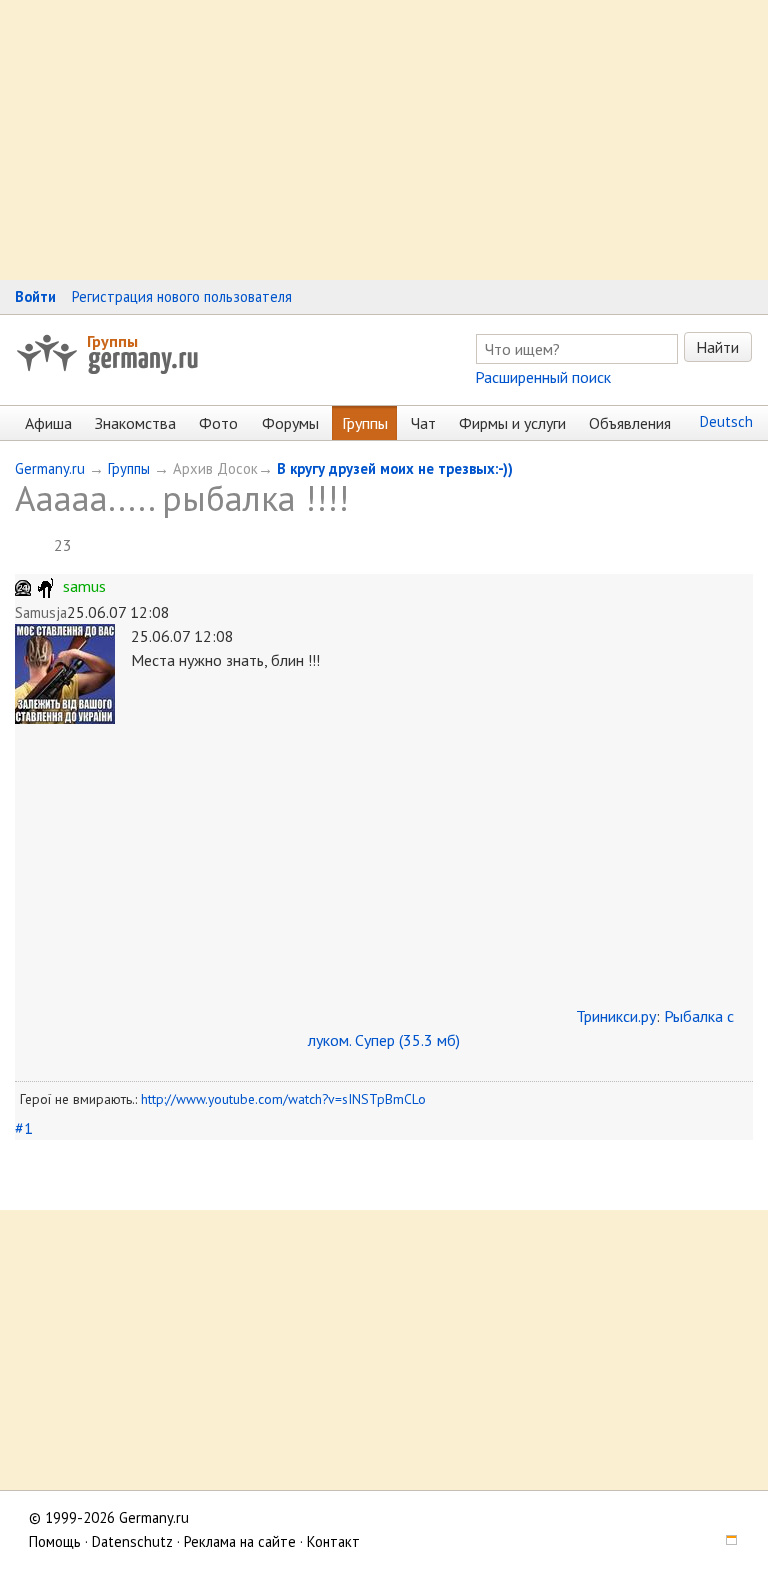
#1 (24, 1128)
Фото (218, 423)
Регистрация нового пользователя (182, 296)
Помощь (55, 1541)
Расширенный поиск (543, 377)
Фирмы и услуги (512, 423)
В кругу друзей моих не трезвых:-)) (395, 468)
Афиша (48, 423)
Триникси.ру (616, 1016)
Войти (35, 296)
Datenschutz (132, 1541)
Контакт (333, 1541)
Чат (423, 423)
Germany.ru (50, 468)
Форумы (290, 423)
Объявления (630, 423)
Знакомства (135, 423)
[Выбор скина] (724, 1541)
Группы (112, 341)
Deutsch (726, 421)
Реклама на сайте (240, 1541)
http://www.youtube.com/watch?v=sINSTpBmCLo (283, 1099)
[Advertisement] (384, 140)
